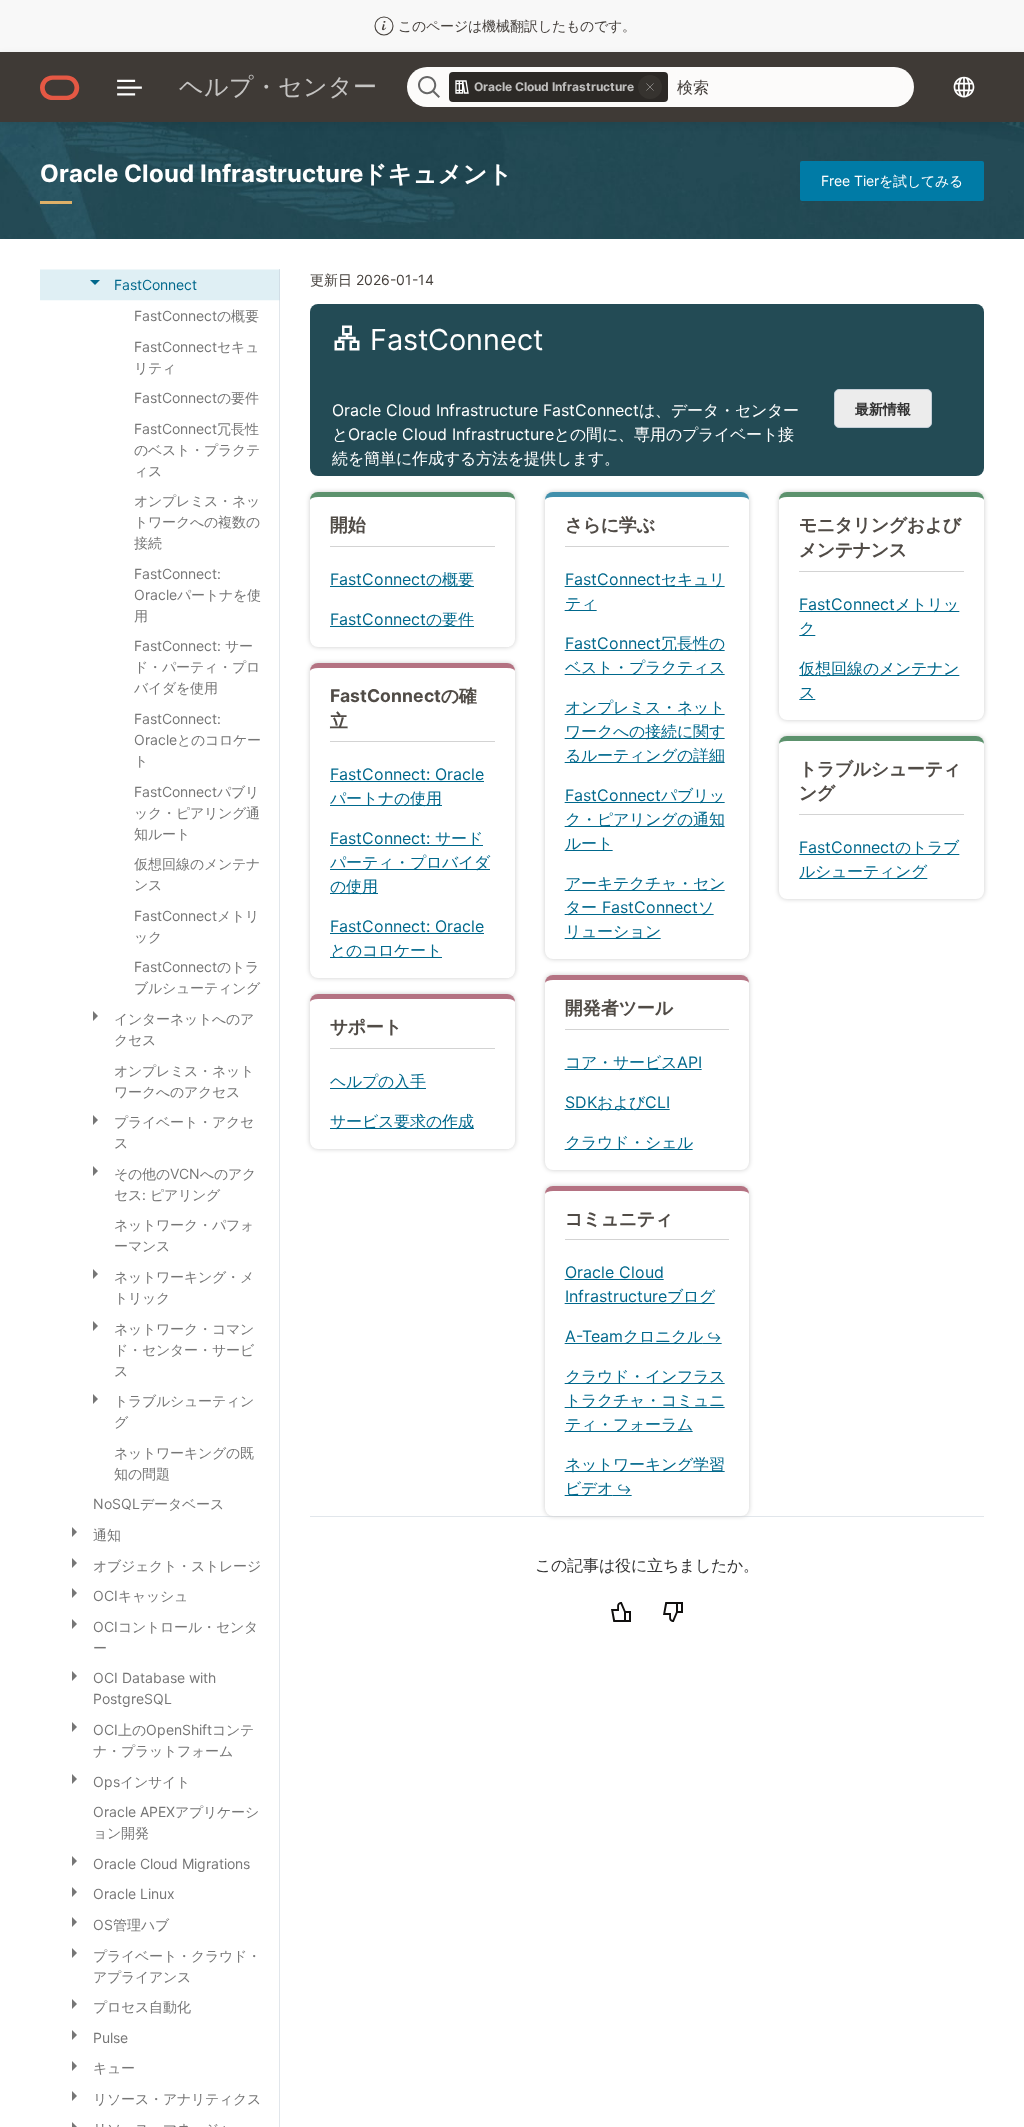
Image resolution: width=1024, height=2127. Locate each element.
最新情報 (883, 408)
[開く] (95, 1015)
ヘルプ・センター (278, 86)
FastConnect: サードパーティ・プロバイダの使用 (410, 862)
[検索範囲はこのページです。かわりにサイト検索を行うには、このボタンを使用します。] (650, 87)
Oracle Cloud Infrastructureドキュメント (276, 173)
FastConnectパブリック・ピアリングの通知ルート (645, 819)
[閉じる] (95, 282)
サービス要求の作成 (402, 1121)
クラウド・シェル (629, 1142)
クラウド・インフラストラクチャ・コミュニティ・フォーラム (645, 1400)
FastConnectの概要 (402, 579)
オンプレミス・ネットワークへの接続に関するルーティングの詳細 (645, 731)
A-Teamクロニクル (634, 1336)
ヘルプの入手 (378, 1081)
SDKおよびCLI (617, 1102)
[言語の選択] (964, 87)
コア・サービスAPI (633, 1062)
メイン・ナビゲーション (129, 87)
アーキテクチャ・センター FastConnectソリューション (645, 907)
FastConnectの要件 (402, 619)
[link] (559, 87)
